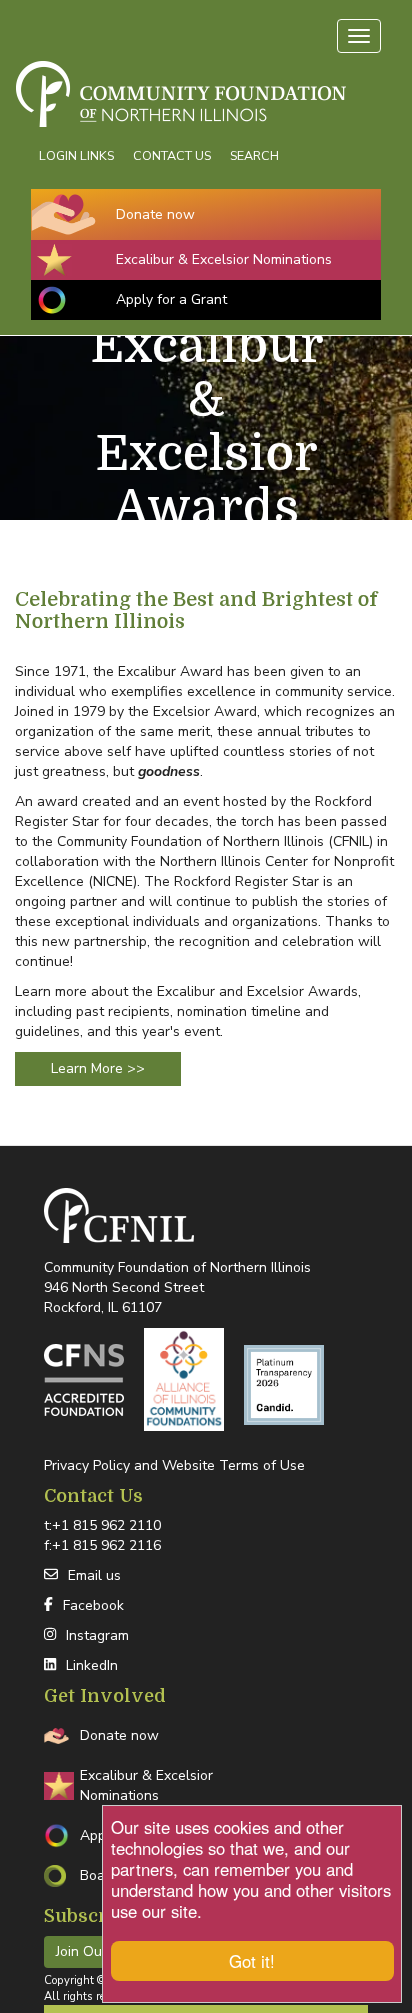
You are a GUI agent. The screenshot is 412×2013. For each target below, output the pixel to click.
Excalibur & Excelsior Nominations (224, 259)
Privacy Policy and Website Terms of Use (174, 1465)
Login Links (76, 155)
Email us (94, 1575)
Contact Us (172, 155)
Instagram (97, 1635)
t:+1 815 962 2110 (102, 1525)
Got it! (252, 1961)
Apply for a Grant (171, 299)
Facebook (93, 1605)
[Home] (206, 69)
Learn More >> (98, 1068)
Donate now (155, 214)
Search (254, 155)
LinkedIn (92, 1665)
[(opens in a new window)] (84, 1380)
